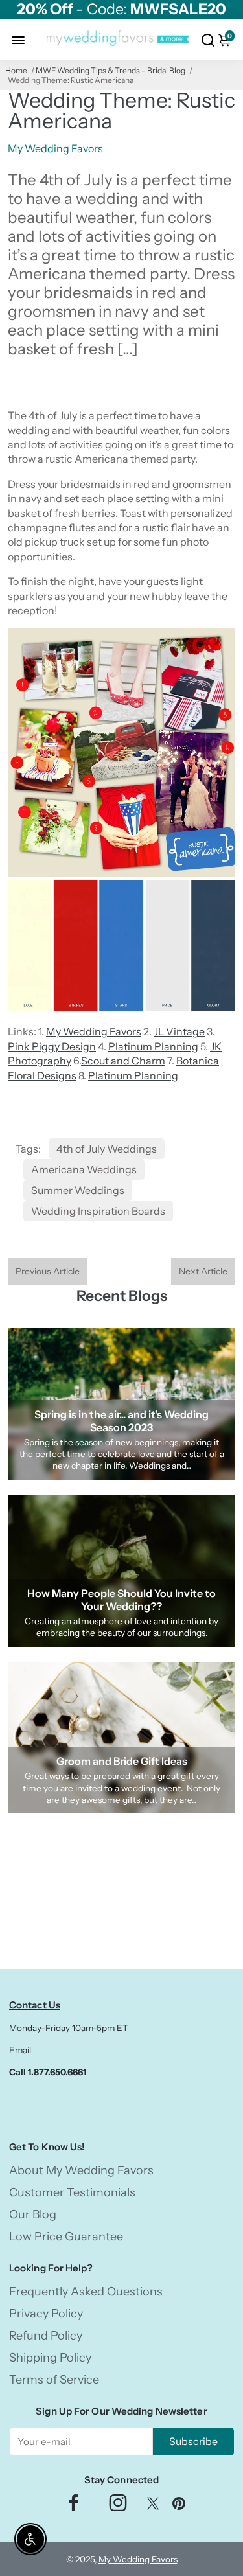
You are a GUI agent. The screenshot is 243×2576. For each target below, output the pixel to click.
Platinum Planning (153, 1046)
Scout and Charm (123, 1061)
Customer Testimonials (72, 2192)
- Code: (121, 9)
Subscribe (193, 2441)
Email (20, 2050)
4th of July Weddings (107, 1149)
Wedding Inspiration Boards (98, 1211)
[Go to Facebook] (74, 2506)
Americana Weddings (84, 1169)
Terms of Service (54, 2380)
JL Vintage (179, 1031)
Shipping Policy (50, 2358)
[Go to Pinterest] (179, 2506)
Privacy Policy (46, 2314)
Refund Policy (46, 2336)
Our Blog (33, 2214)
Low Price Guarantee (66, 2237)
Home (16, 70)
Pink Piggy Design (52, 1046)
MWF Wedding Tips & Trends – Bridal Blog (110, 70)
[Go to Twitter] (153, 2506)
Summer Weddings (78, 1190)
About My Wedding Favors (81, 2170)
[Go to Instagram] (118, 2506)
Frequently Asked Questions (86, 2292)
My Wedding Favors (94, 1031)
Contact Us (35, 2005)
